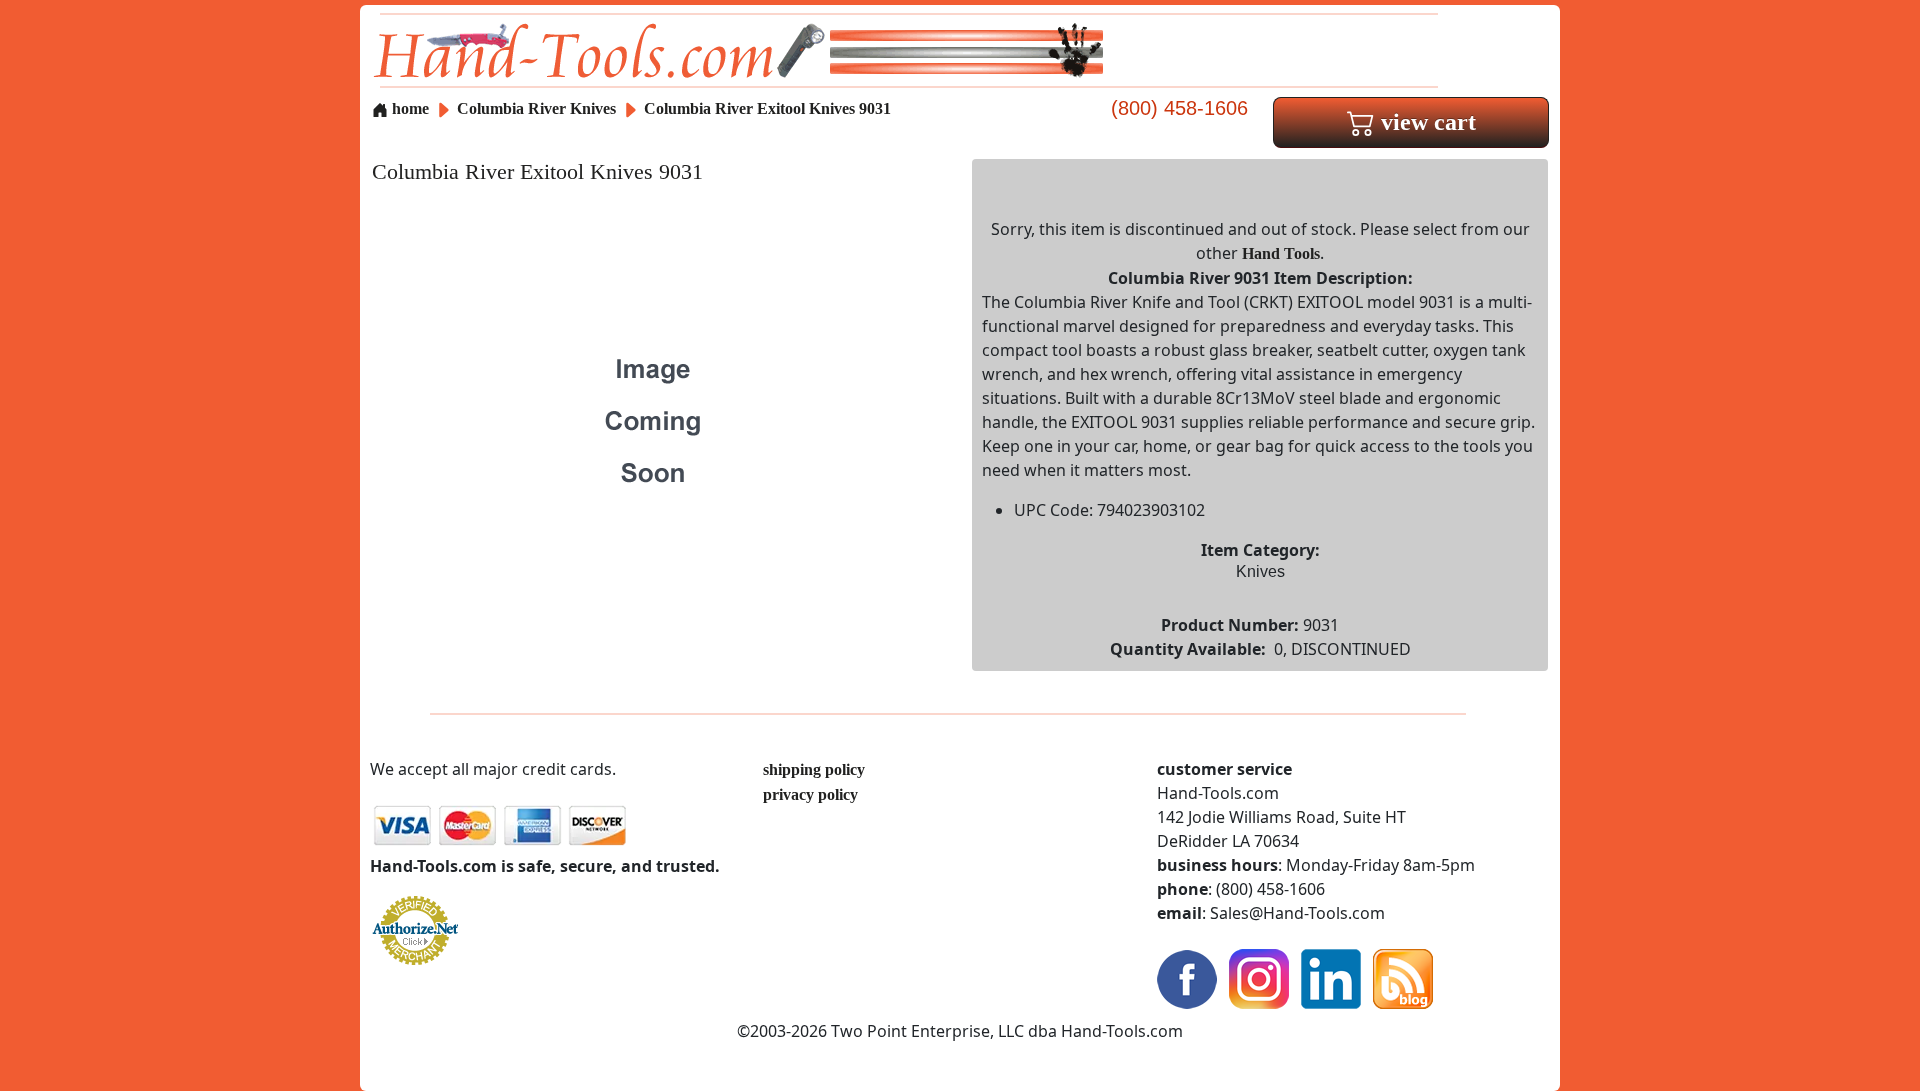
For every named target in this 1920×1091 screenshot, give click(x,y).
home (408, 108)
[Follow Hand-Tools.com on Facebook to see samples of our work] (1187, 977)
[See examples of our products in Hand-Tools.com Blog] (1403, 977)
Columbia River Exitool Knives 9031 (767, 108)
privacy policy (810, 794)
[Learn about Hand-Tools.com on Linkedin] (1331, 977)
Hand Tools (1281, 253)
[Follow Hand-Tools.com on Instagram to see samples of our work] (1259, 977)
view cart (1425, 122)
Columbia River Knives (536, 108)
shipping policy (814, 769)
